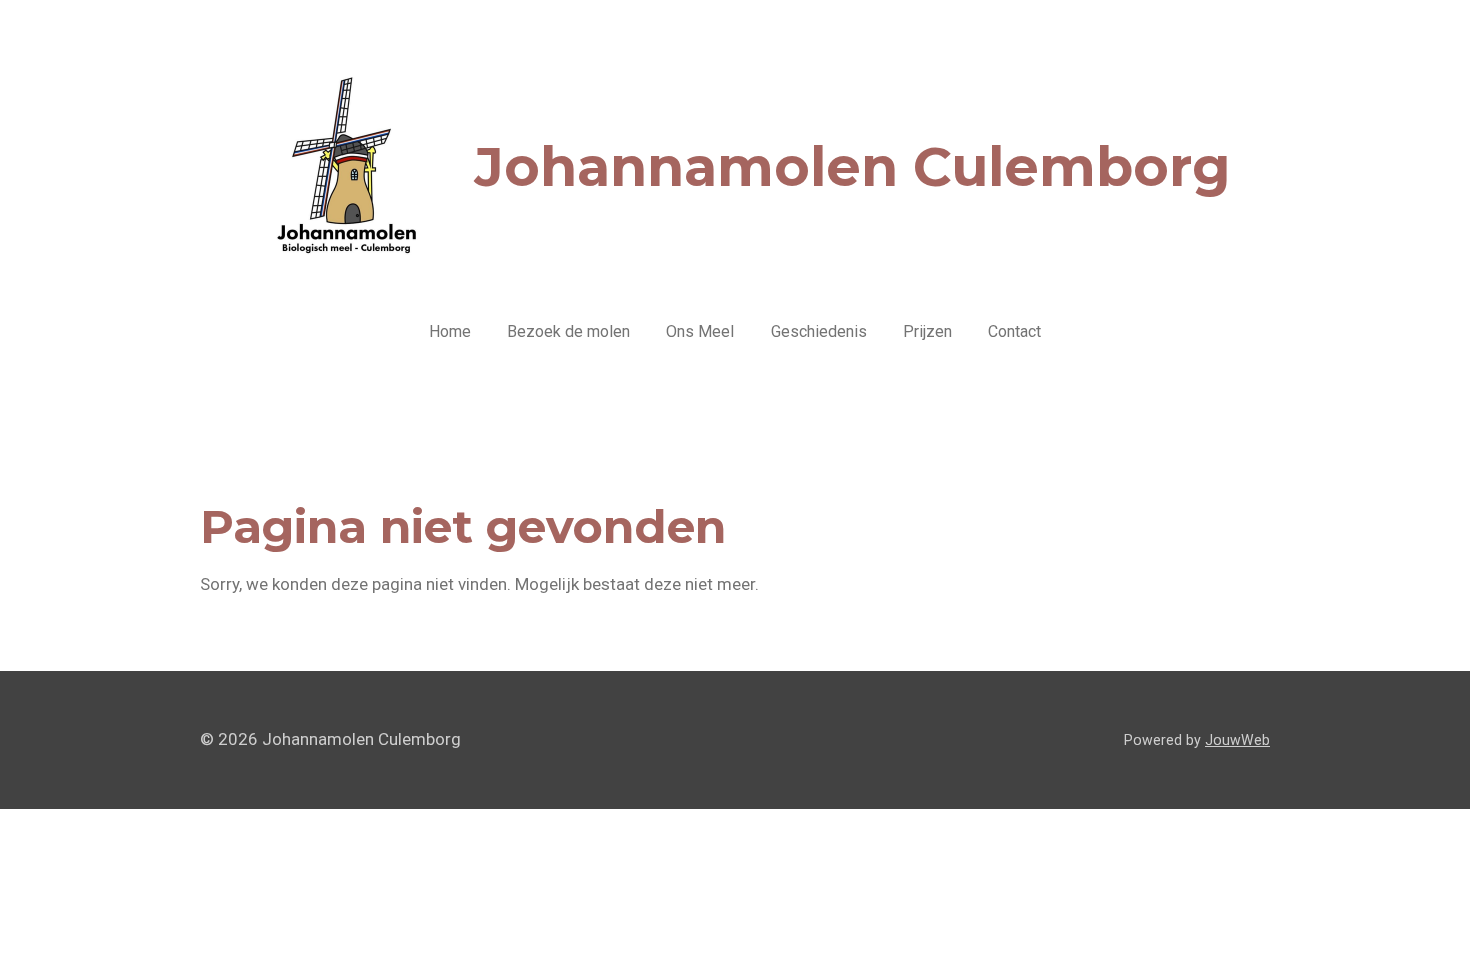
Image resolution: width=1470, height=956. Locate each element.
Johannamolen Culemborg (852, 167)
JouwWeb (1237, 740)
